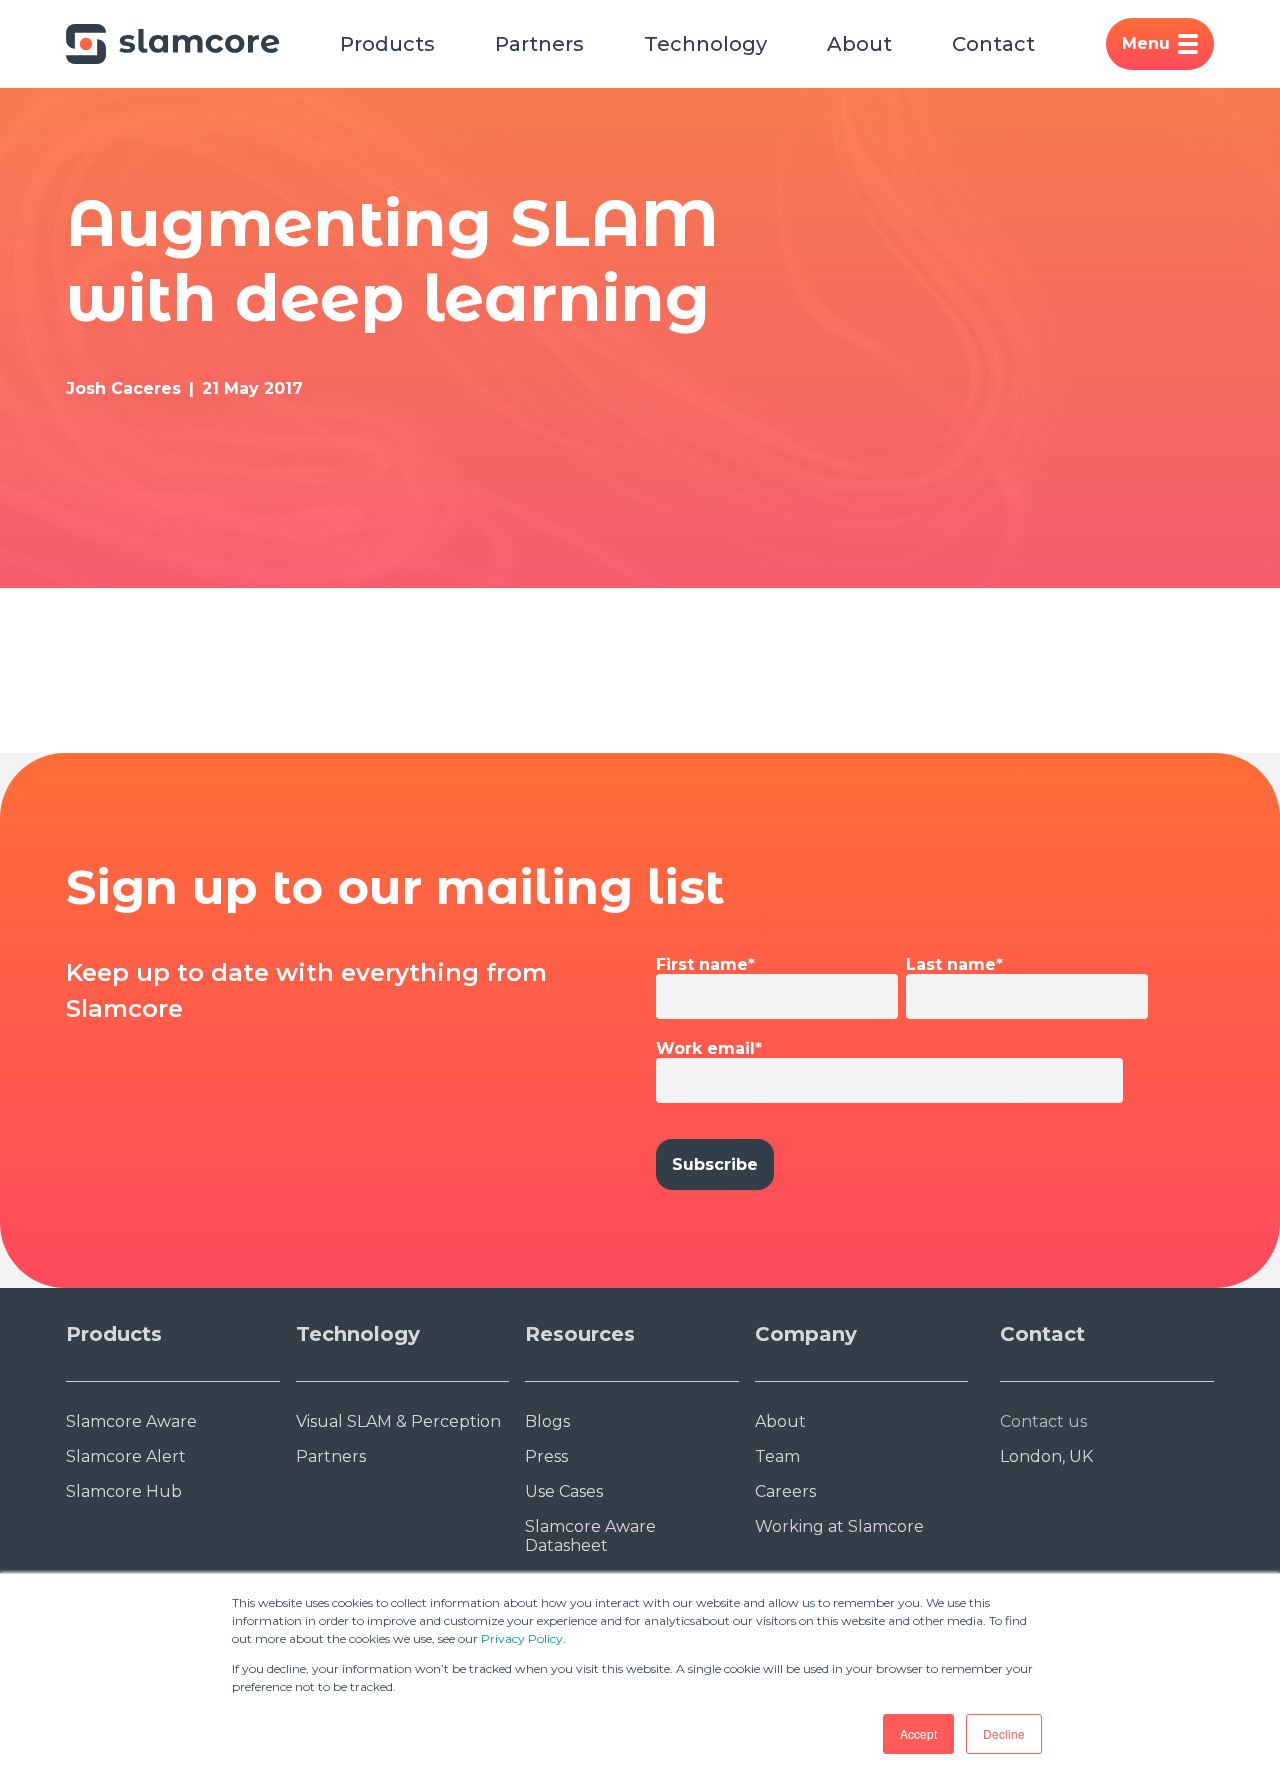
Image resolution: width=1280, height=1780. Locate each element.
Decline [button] (1004, 1733)
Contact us (1043, 1421)
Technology (705, 44)
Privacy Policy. (523, 1638)
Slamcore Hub (124, 1491)
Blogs (547, 1421)
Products (387, 44)
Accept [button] (918, 1733)
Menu (1146, 43)
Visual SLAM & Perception (398, 1421)
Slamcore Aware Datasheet (590, 1536)
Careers (785, 1491)
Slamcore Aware (131, 1421)
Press (546, 1456)
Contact (993, 44)
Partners (539, 44)
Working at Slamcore (839, 1526)
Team (777, 1456)
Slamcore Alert (126, 1456)
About (859, 44)
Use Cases (564, 1491)
